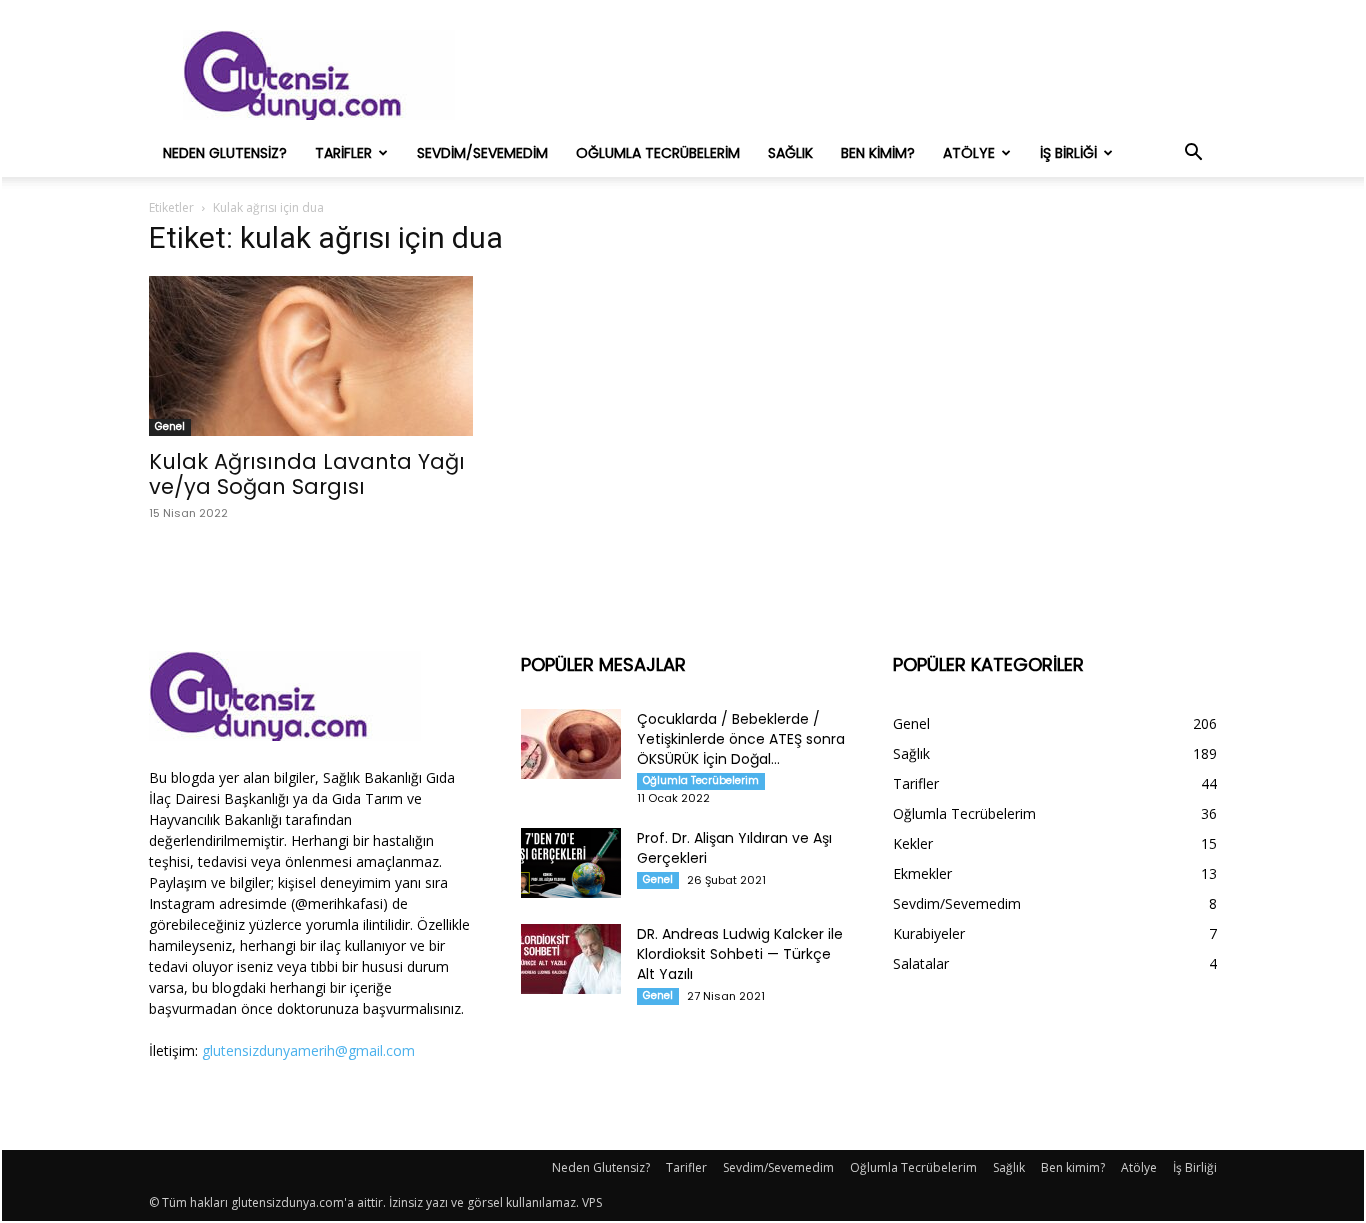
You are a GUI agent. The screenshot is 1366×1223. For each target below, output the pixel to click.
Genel (170, 426)
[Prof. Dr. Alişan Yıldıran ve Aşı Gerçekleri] (571, 863)
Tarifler (343, 153)
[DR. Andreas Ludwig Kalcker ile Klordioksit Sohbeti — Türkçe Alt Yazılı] (571, 959)
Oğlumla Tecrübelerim (658, 153)
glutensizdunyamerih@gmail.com (308, 1050)
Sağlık (790, 153)
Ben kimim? (878, 153)
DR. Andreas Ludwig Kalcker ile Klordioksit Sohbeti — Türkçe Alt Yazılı (740, 954)
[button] (1193, 154)
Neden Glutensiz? (225, 153)
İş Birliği (1068, 153)
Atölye (969, 153)
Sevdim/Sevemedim (482, 153)
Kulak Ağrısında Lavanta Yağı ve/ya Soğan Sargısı (307, 474)
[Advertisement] (853, 75)
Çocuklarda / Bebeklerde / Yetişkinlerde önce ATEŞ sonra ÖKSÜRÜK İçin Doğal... (741, 739)
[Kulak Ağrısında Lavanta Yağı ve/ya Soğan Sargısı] (311, 356)
